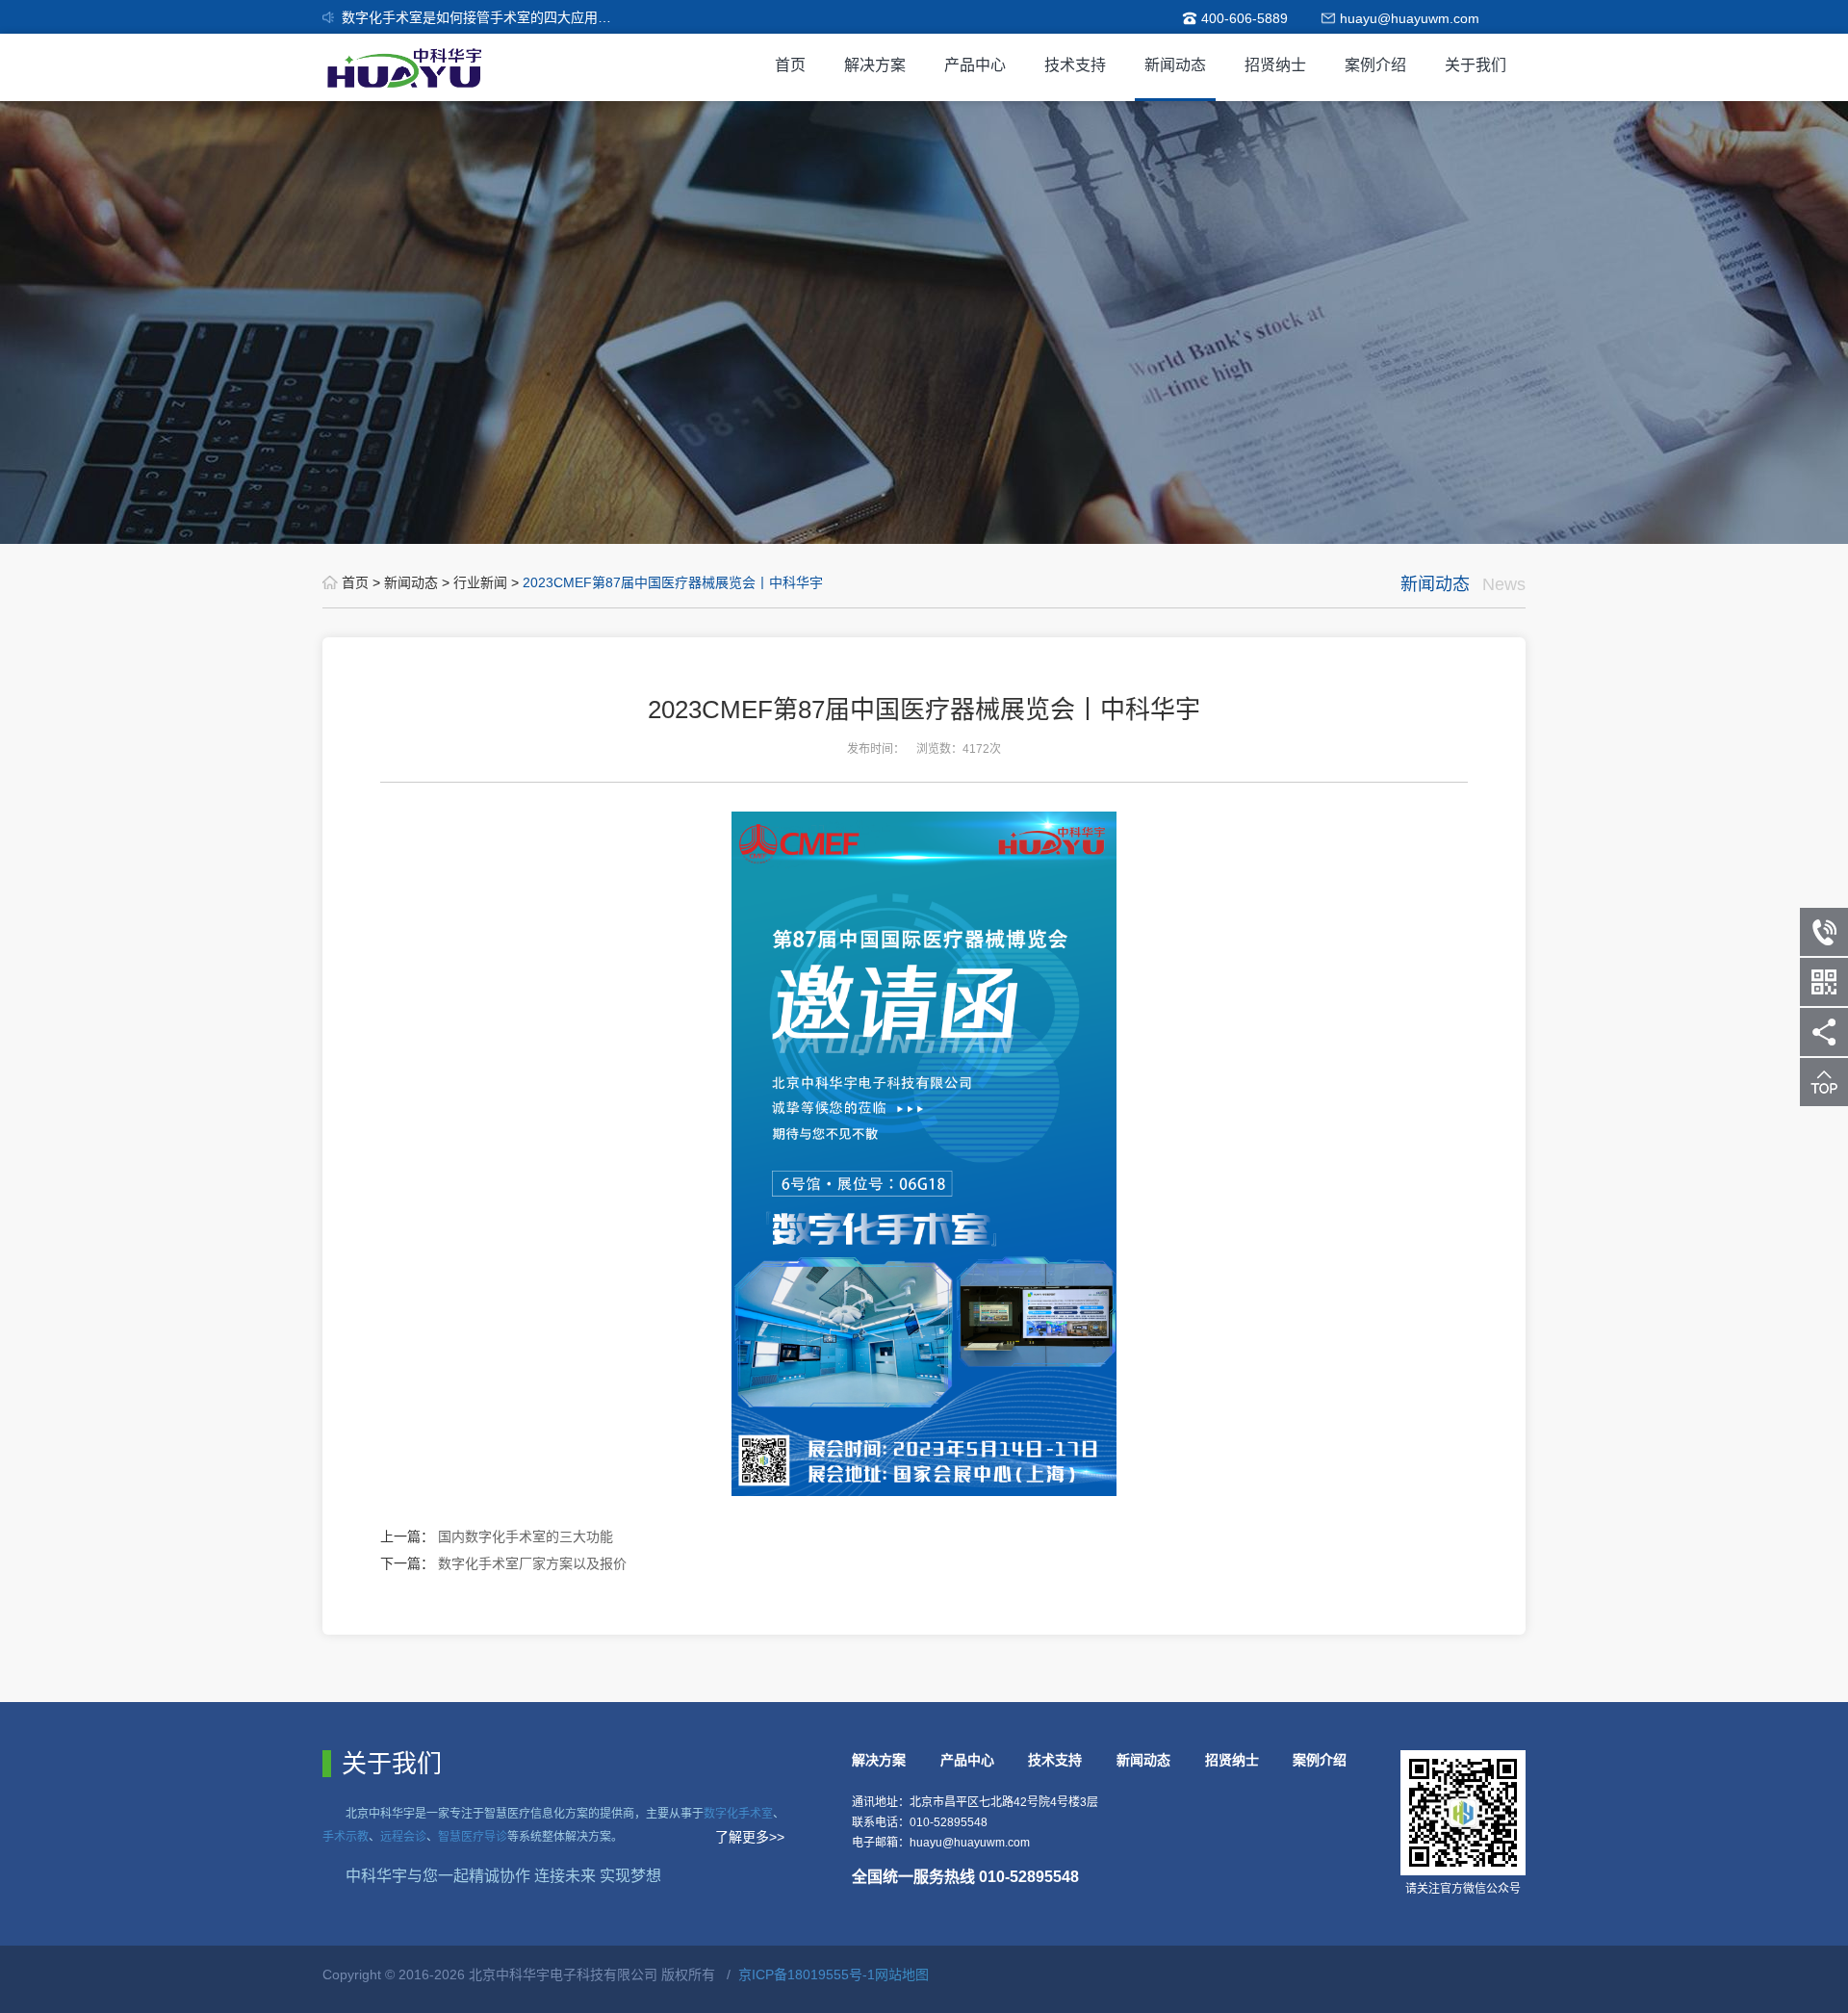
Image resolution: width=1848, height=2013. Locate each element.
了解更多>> (750, 1837)
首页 (790, 65)
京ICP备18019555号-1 (807, 1974)
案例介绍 (1375, 65)
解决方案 (875, 65)
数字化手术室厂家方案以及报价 (532, 1563)
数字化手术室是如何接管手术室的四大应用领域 (483, 17)
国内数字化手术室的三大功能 (526, 1536)
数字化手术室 (738, 1814)
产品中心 (975, 65)
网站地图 (902, 1974)
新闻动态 (1175, 65)
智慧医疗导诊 (473, 1837)
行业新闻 (482, 582)
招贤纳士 (1275, 65)
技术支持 (1075, 65)
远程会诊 (403, 1837)
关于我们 (1476, 65)
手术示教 (346, 1837)
